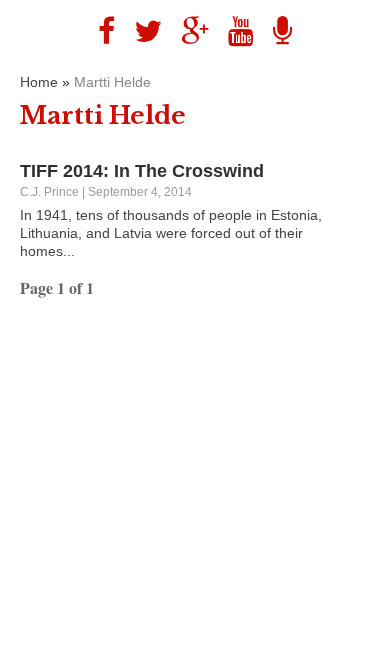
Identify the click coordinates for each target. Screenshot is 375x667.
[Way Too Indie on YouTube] (233, 31)
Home (39, 82)
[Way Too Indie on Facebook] (99, 31)
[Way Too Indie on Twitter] (140, 31)
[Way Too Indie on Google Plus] (187, 31)
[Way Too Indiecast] (275, 31)
